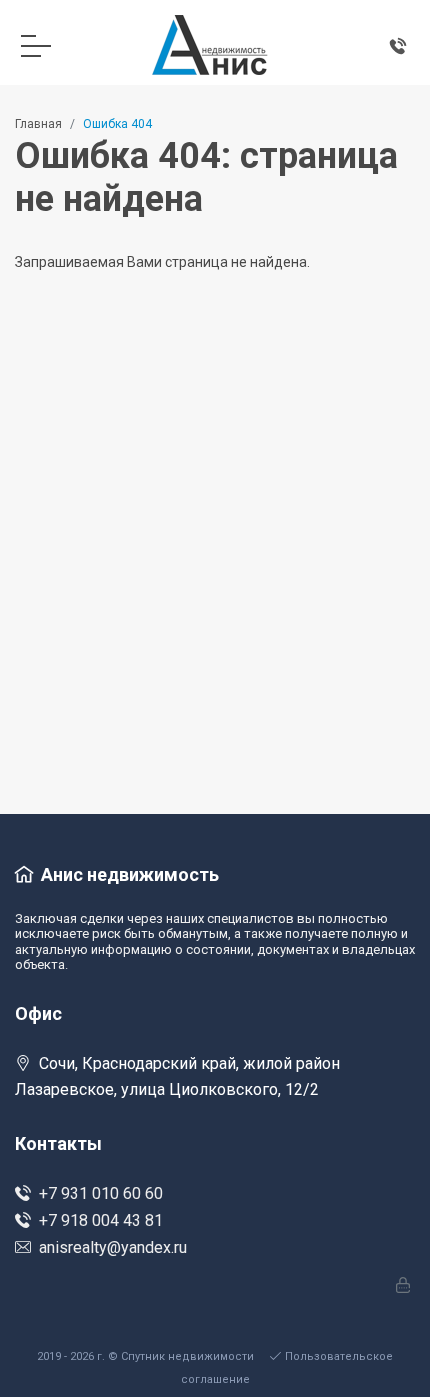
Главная (38, 124)
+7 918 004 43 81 (101, 1220)
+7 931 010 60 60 (101, 1193)
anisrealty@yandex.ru (113, 1247)
